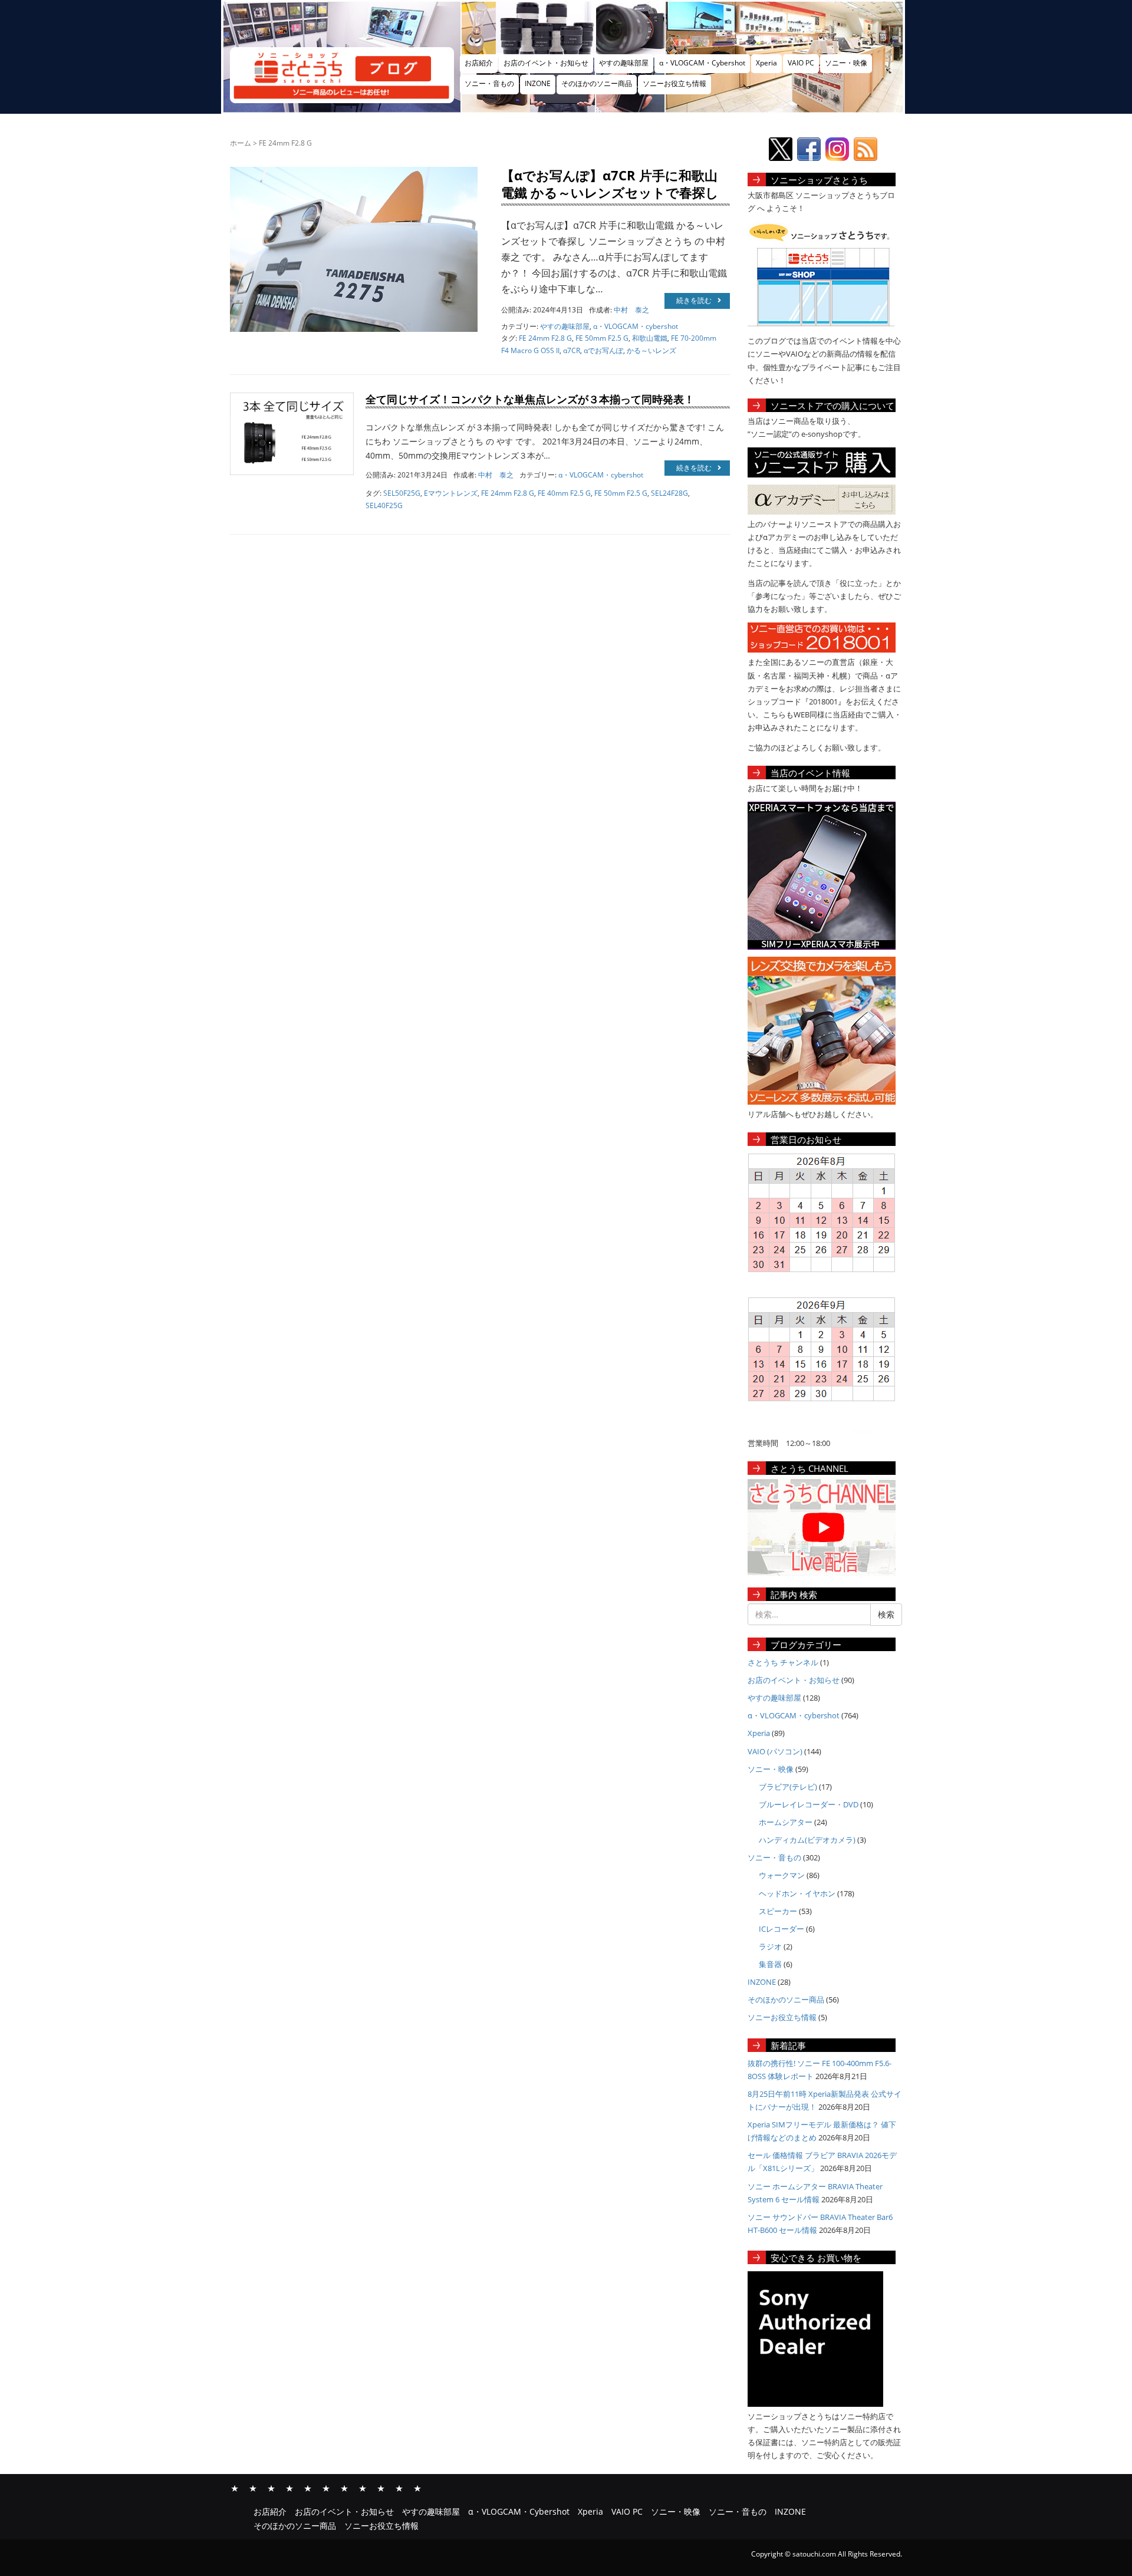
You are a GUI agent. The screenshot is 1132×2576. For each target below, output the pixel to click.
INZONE (538, 83)
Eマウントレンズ (451, 493)
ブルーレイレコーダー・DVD (809, 1804)
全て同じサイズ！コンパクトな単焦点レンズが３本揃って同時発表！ (530, 399)
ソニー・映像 (846, 63)
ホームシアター (786, 1822)
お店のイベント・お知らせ (546, 63)
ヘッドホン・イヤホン (797, 1893)
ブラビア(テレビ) (788, 1787)
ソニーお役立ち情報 (674, 83)
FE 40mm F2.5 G (564, 493)
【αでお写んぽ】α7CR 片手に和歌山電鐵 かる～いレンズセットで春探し (610, 184)
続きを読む (694, 300)
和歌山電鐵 (650, 338)
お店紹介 (479, 63)
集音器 (770, 1964)
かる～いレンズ (651, 350)
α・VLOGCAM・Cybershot (702, 63)
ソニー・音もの (489, 83)
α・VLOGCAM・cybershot (636, 326)
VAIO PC (801, 63)
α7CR (572, 350)
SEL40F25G (384, 505)
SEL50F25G (402, 493)
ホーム (241, 143)
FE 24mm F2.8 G (545, 338)
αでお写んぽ (603, 350)
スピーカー (778, 1911)
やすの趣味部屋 (624, 63)
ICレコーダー (781, 1929)
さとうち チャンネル (783, 1662)
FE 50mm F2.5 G (602, 338)
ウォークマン (782, 1875)
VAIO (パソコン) (775, 1751)
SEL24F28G (669, 493)
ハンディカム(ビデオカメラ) (807, 1840)
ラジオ (770, 1946)
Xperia (766, 63)
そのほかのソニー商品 (597, 83)
